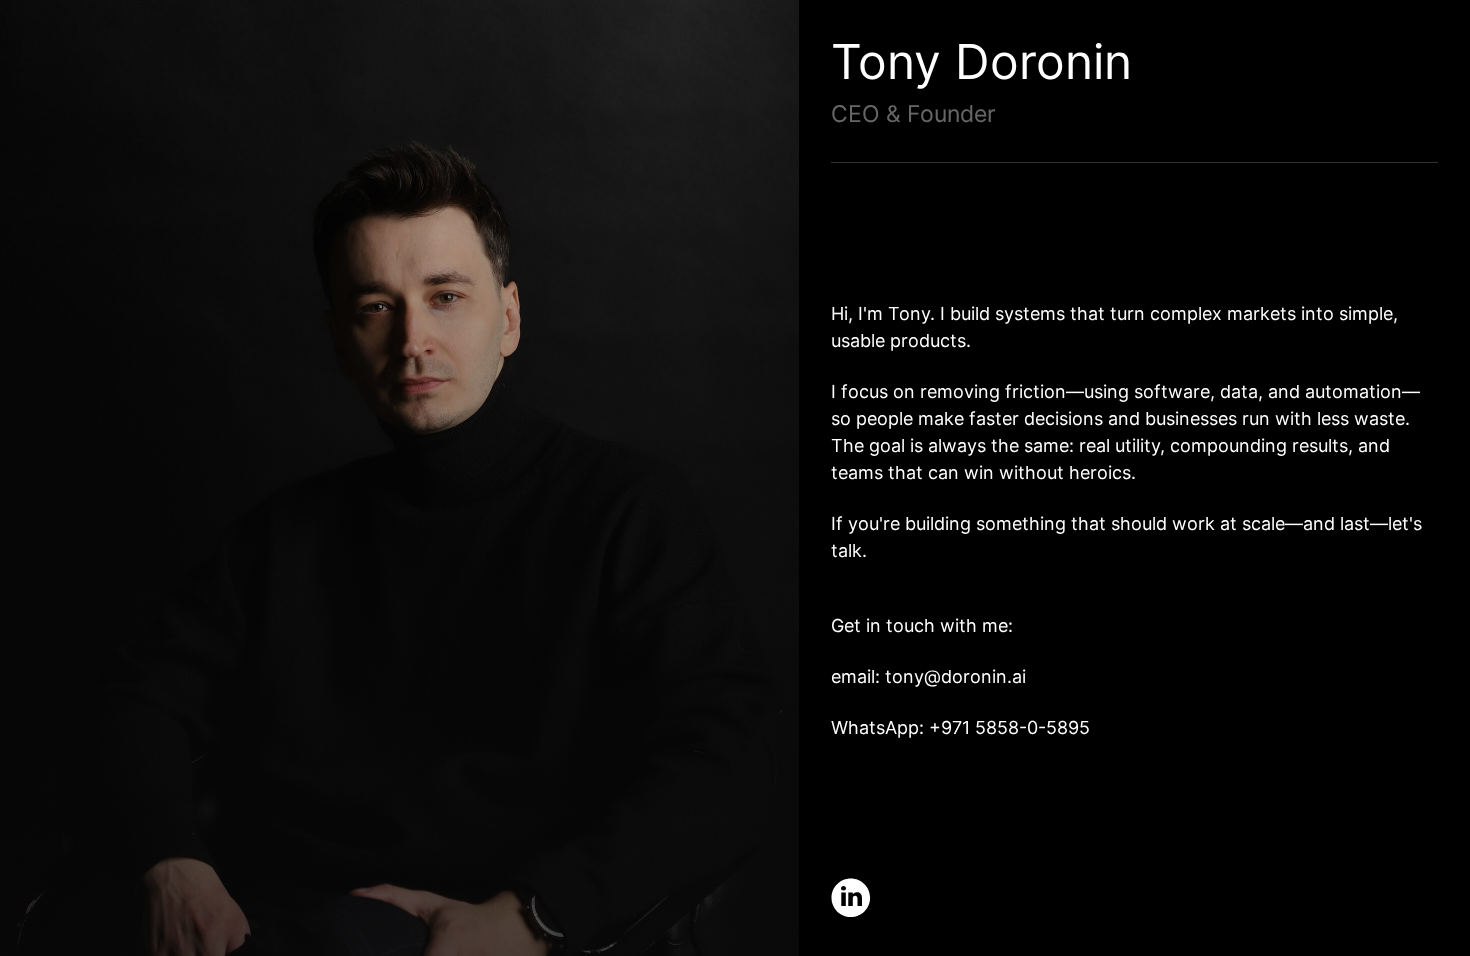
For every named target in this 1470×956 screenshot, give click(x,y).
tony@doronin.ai (955, 676)
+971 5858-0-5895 (1009, 727)
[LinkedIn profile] (851, 898)
